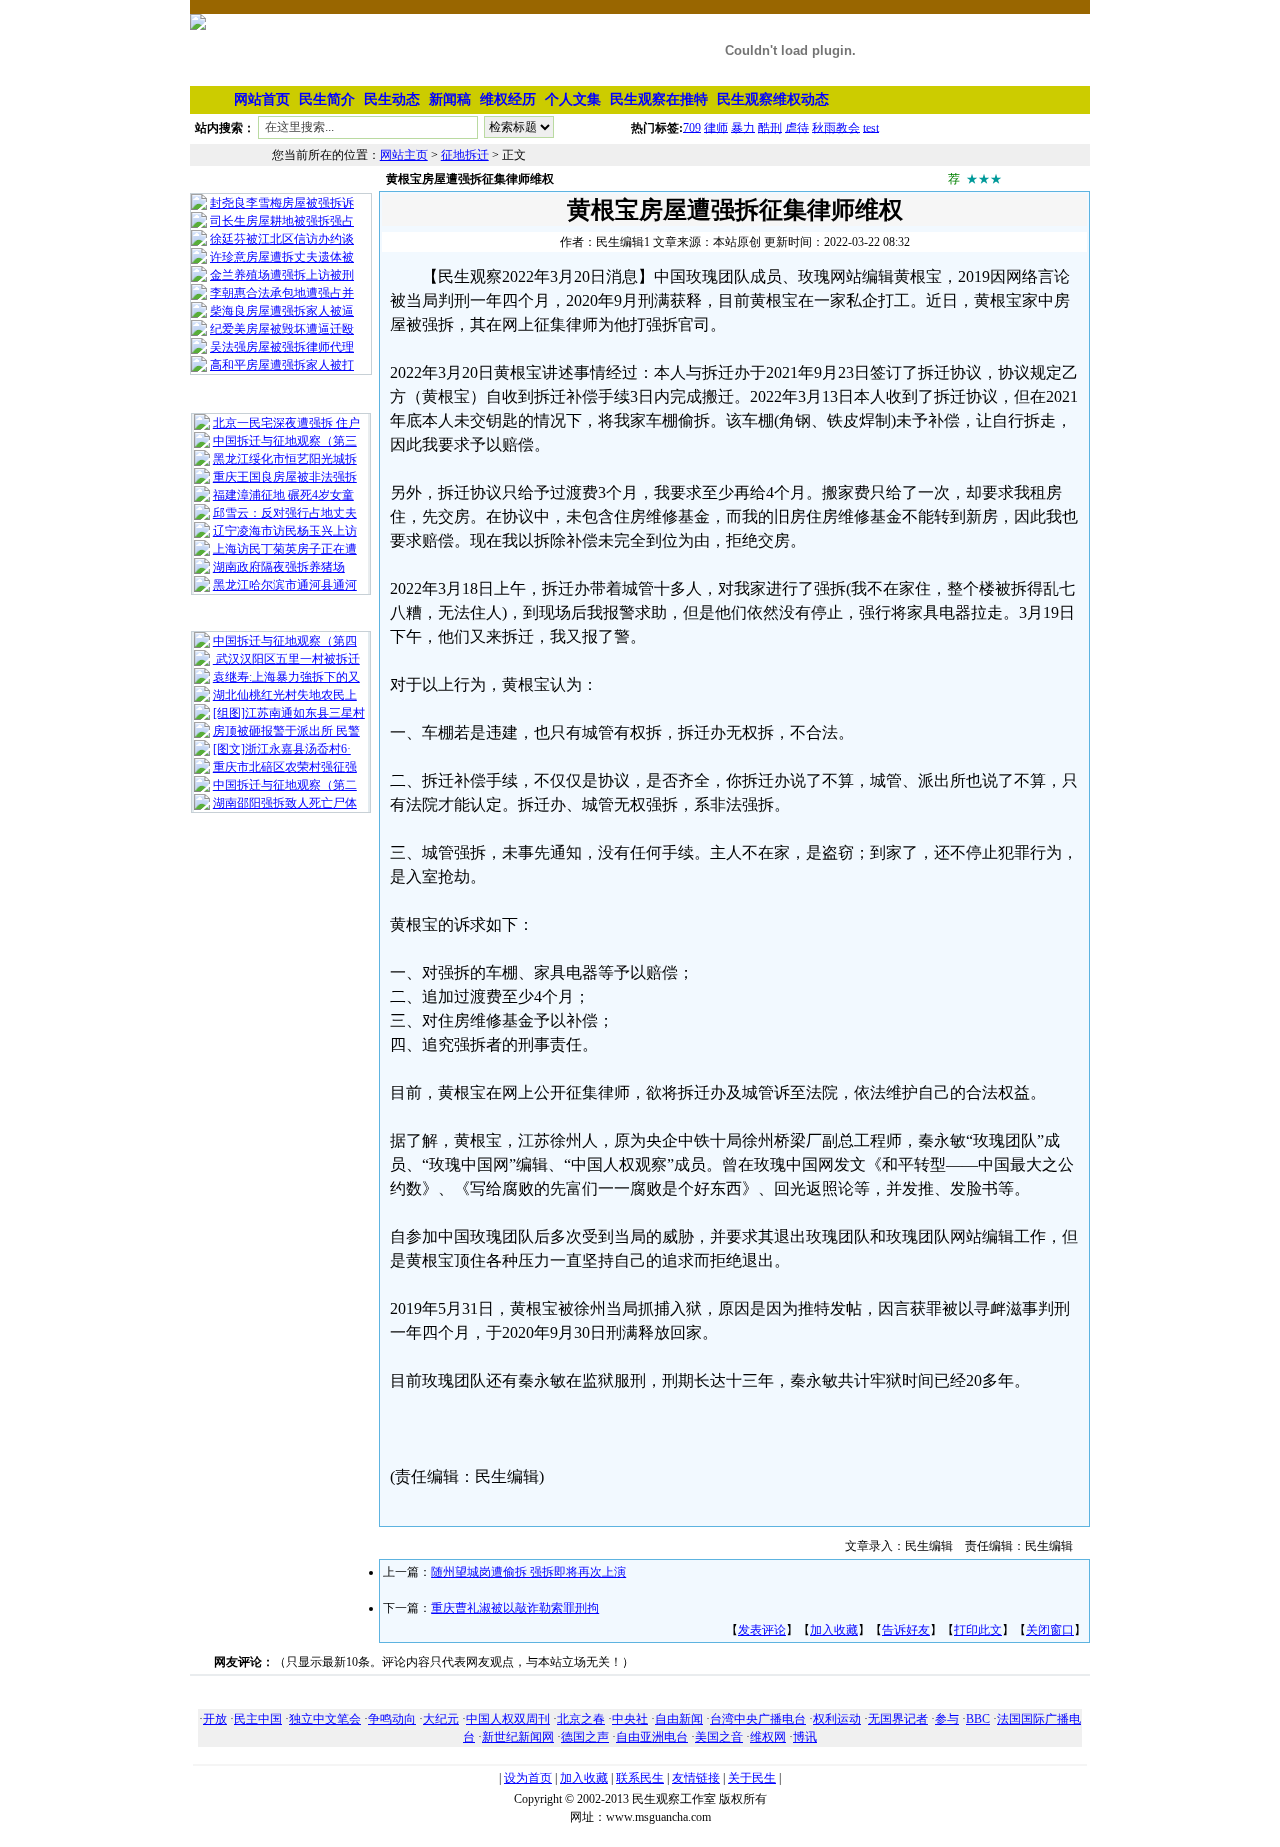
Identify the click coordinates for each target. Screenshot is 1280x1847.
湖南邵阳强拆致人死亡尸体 (285, 803)
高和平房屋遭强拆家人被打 (282, 365)
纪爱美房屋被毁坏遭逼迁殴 (282, 329)
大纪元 (441, 1719)
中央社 (630, 1719)
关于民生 (752, 1778)
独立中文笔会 (325, 1719)
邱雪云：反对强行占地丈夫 (285, 513)
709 (692, 127)
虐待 (797, 127)
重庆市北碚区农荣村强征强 (285, 767)
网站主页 (404, 155)
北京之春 (581, 1719)
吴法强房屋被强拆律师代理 (282, 347)
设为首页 (528, 1778)
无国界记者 (898, 1719)
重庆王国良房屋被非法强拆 (285, 477)
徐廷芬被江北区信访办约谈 (282, 239)
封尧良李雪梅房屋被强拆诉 (282, 203)
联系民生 (640, 1778)
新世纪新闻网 (518, 1737)
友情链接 (696, 1778)
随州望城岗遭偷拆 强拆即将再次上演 (528, 1572)
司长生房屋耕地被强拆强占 (282, 221)
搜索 (594, 131)
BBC (978, 1719)
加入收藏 (834, 1630)
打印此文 (978, 1630)
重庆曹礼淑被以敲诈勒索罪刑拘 (515, 1608)
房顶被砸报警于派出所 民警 (286, 731)
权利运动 (837, 1719)
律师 (716, 127)
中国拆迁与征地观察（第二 (285, 785)
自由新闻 (679, 1719)
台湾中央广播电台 (758, 1719)
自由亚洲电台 (652, 1737)
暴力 (743, 127)
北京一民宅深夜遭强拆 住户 (286, 423)
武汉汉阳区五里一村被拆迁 (286, 659)
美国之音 (719, 1737)
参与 (947, 1719)
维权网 (768, 1737)
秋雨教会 (836, 127)
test (871, 127)
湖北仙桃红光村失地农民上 (285, 695)
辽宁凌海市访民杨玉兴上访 (285, 531)
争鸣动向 (392, 1719)
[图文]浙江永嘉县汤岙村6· (282, 749)
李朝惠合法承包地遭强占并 (282, 293)
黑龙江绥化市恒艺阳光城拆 (285, 459)
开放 (215, 1719)
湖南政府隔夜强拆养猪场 (279, 567)
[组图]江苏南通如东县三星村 (289, 713)
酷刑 (770, 127)
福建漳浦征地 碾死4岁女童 (283, 495)
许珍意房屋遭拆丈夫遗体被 (282, 257)
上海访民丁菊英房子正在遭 (285, 549)
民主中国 (258, 1719)
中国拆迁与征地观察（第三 (285, 441)
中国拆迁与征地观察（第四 (285, 641)
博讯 (805, 1737)
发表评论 (762, 1630)
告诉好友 (906, 1630)
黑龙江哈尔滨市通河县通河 (285, 585)
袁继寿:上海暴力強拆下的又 (286, 677)
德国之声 (585, 1737)
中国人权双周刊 (508, 1719)
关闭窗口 (1050, 1630)
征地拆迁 (465, 155)
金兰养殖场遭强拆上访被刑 (282, 275)
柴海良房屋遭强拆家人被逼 (282, 311)
